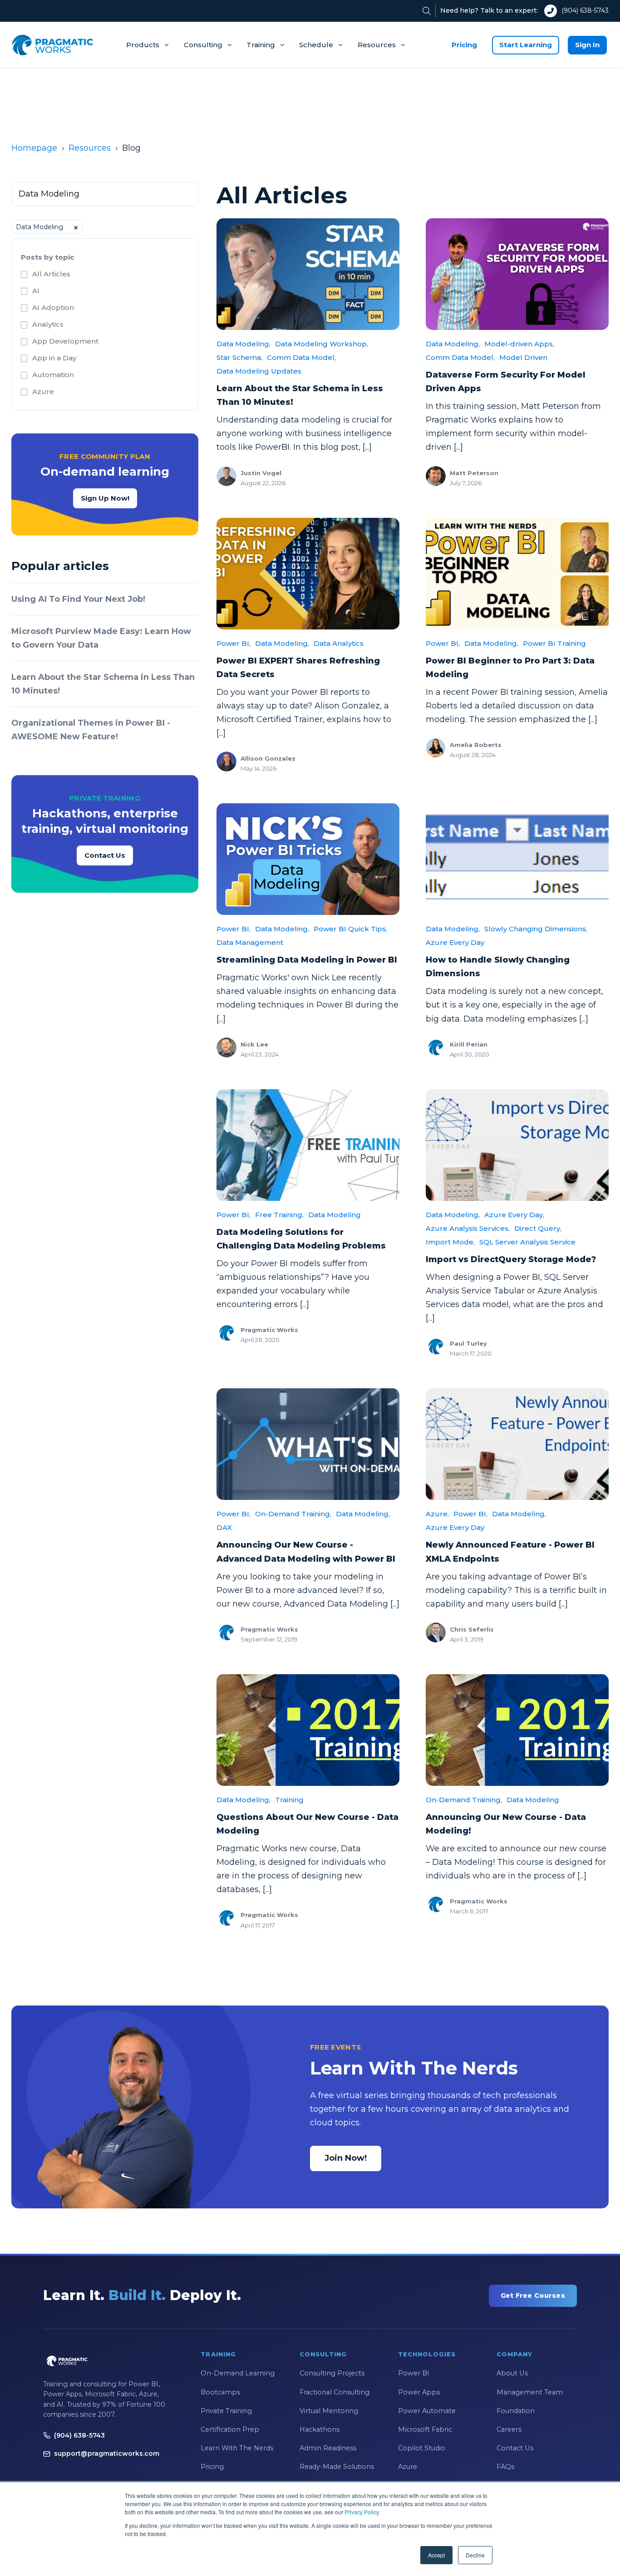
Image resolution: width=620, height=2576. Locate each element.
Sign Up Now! (105, 498)
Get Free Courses (533, 2296)
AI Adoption (53, 307)
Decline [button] (475, 2555)
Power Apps (419, 2392)
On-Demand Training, (293, 1514)
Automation (53, 375)
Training (261, 45)
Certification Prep (230, 2429)
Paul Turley (468, 1343)
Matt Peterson (474, 473)
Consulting (203, 45)
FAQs (505, 2467)
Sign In (587, 45)
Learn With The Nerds (237, 2448)
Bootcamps (220, 2392)
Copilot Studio (422, 2448)
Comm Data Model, (301, 357)
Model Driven (523, 357)
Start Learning (526, 45)
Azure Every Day (455, 942)
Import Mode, (450, 1242)
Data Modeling (335, 1215)
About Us (512, 2373)
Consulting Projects (332, 2373)
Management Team (530, 2392)
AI (36, 291)
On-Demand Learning (238, 2373)
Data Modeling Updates (259, 371)
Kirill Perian (469, 1044)
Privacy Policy (362, 2512)
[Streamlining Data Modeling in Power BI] (308, 859)
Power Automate (427, 2411)
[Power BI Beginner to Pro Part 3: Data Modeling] (517, 574)
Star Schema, (239, 357)
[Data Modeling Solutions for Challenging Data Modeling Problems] (308, 1145)
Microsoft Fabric (425, 2429)
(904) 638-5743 (585, 10)
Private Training (226, 2411)
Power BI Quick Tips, (350, 929)
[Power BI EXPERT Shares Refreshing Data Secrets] (308, 574)
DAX (224, 1527)
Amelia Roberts (476, 745)
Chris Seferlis (472, 1629)
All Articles (51, 274)
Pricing (464, 45)
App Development (65, 341)
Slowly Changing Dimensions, (536, 929)
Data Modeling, (244, 344)
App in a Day (54, 358)
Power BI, (234, 643)
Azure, (437, 1514)
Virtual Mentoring (329, 2411)
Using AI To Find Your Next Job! (78, 599)
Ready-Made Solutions (337, 2467)
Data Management (250, 942)
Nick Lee (254, 1044)
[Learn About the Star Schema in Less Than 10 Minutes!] (308, 274)
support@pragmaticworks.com (107, 2453)
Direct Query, (538, 1228)
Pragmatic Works (269, 1330)
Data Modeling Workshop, (322, 344)
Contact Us (105, 855)
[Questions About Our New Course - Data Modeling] (308, 1730)
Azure (43, 391)
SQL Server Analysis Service (527, 1242)
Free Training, (279, 1215)
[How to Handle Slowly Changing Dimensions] (517, 859)
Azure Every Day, (514, 1215)
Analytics (48, 324)
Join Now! (346, 2158)
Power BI (414, 2373)
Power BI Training (554, 643)
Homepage (34, 148)
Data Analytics (339, 643)
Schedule (316, 45)
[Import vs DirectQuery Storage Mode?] (517, 1145)
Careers (509, 2429)
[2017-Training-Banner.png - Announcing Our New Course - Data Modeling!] (517, 1730)
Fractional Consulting (335, 2392)
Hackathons (320, 2429)
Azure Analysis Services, (468, 1228)
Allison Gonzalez (268, 758)
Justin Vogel (261, 473)
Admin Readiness (328, 2448)
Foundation (516, 2411)
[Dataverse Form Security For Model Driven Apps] (517, 274)
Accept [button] (436, 2555)
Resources (377, 45)
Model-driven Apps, (519, 344)
